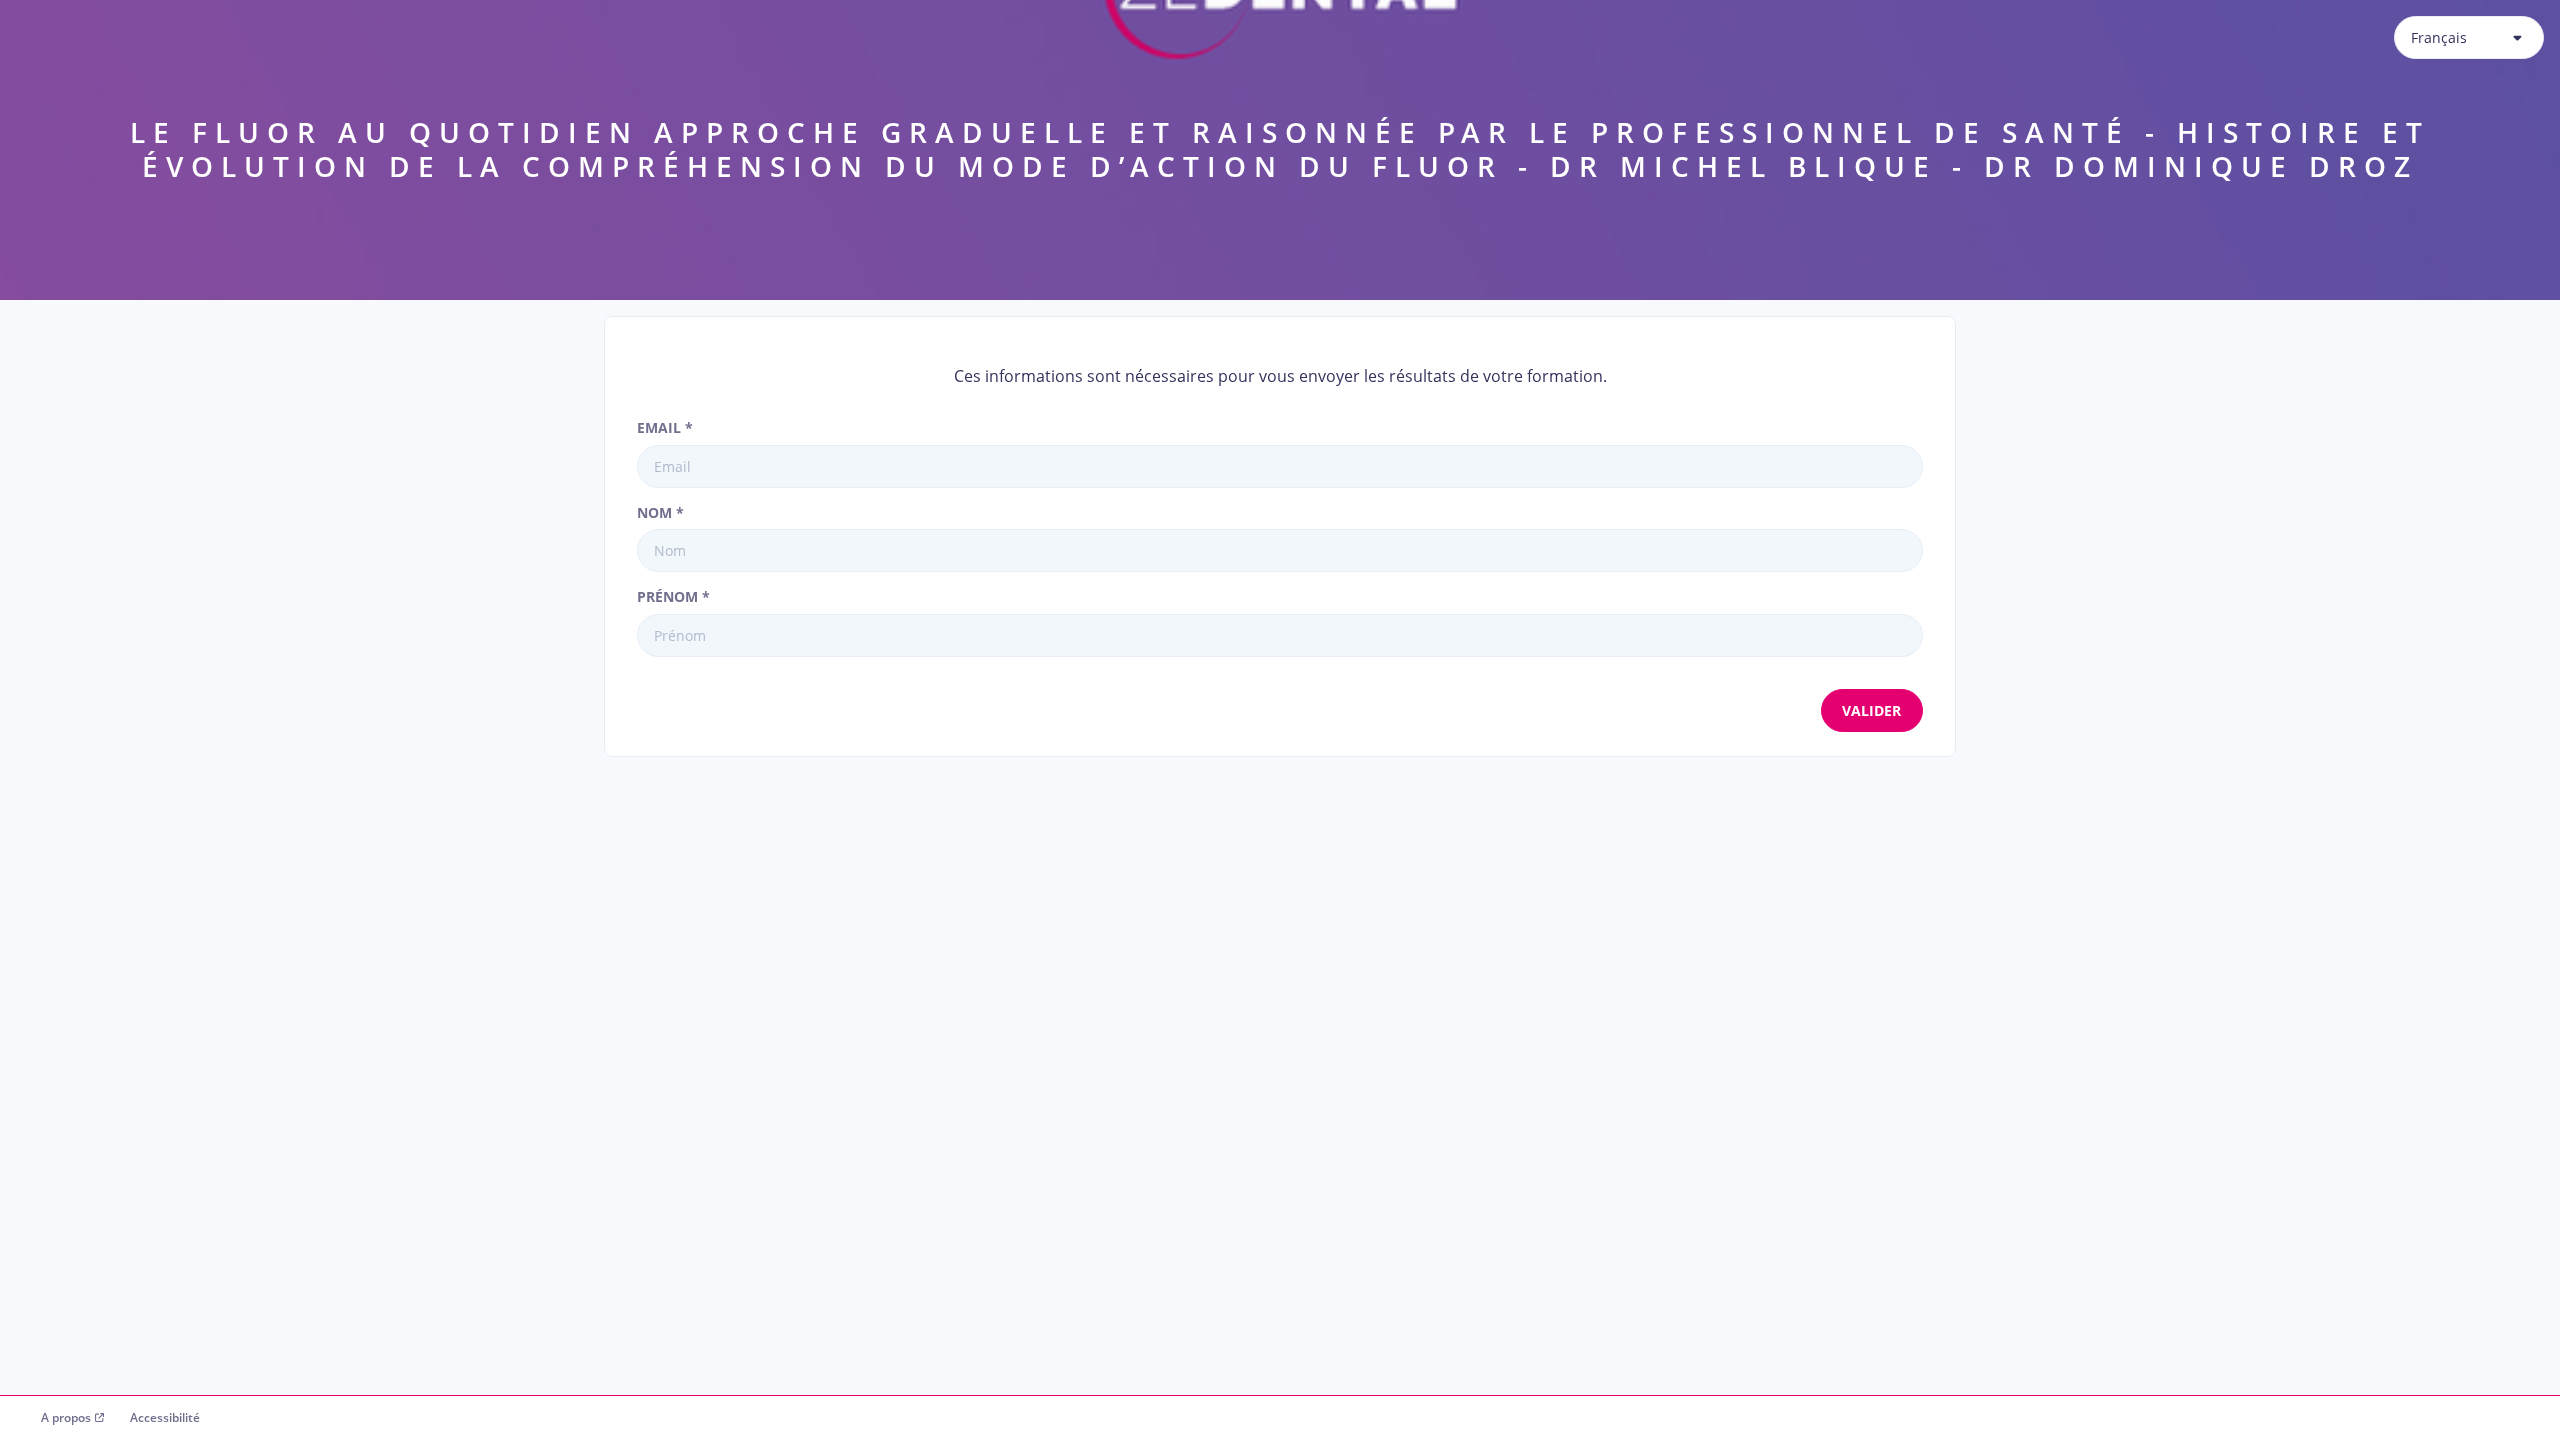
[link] (72, 1418)
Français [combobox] (2439, 37)
